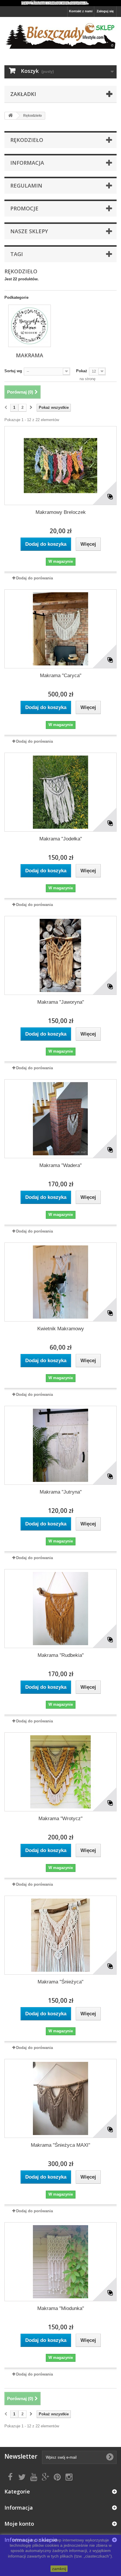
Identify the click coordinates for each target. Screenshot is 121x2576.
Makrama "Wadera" (60, 1165)
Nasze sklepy (29, 231)
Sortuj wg (13, 371)
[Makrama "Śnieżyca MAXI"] (60, 2098)
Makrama (30, 355)
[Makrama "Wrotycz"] (60, 1772)
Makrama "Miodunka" (61, 2308)
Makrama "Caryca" (61, 676)
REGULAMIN (26, 186)
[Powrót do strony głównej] (11, 116)
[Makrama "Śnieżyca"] (60, 1935)
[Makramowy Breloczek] (60, 466)
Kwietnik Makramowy (61, 1329)
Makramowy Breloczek (61, 512)
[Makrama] (30, 326)
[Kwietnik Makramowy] (60, 1282)
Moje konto (19, 2524)
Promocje (24, 208)
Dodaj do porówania (35, 578)
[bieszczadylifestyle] (60, 36)
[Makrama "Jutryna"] (60, 1445)
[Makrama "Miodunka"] (60, 2262)
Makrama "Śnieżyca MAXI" (60, 2145)
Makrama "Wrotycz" (60, 1819)
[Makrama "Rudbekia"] (60, 1609)
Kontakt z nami (81, 11)
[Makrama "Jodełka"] (60, 792)
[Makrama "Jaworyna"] (60, 955)
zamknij (59, 2569)
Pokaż (82, 371)
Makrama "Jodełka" (61, 839)
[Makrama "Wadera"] (60, 1119)
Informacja (27, 163)
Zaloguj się (105, 11)
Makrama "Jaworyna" (61, 1002)
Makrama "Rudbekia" (61, 1655)
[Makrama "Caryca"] (60, 629)
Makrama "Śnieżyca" (60, 1982)
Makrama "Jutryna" (61, 1492)
